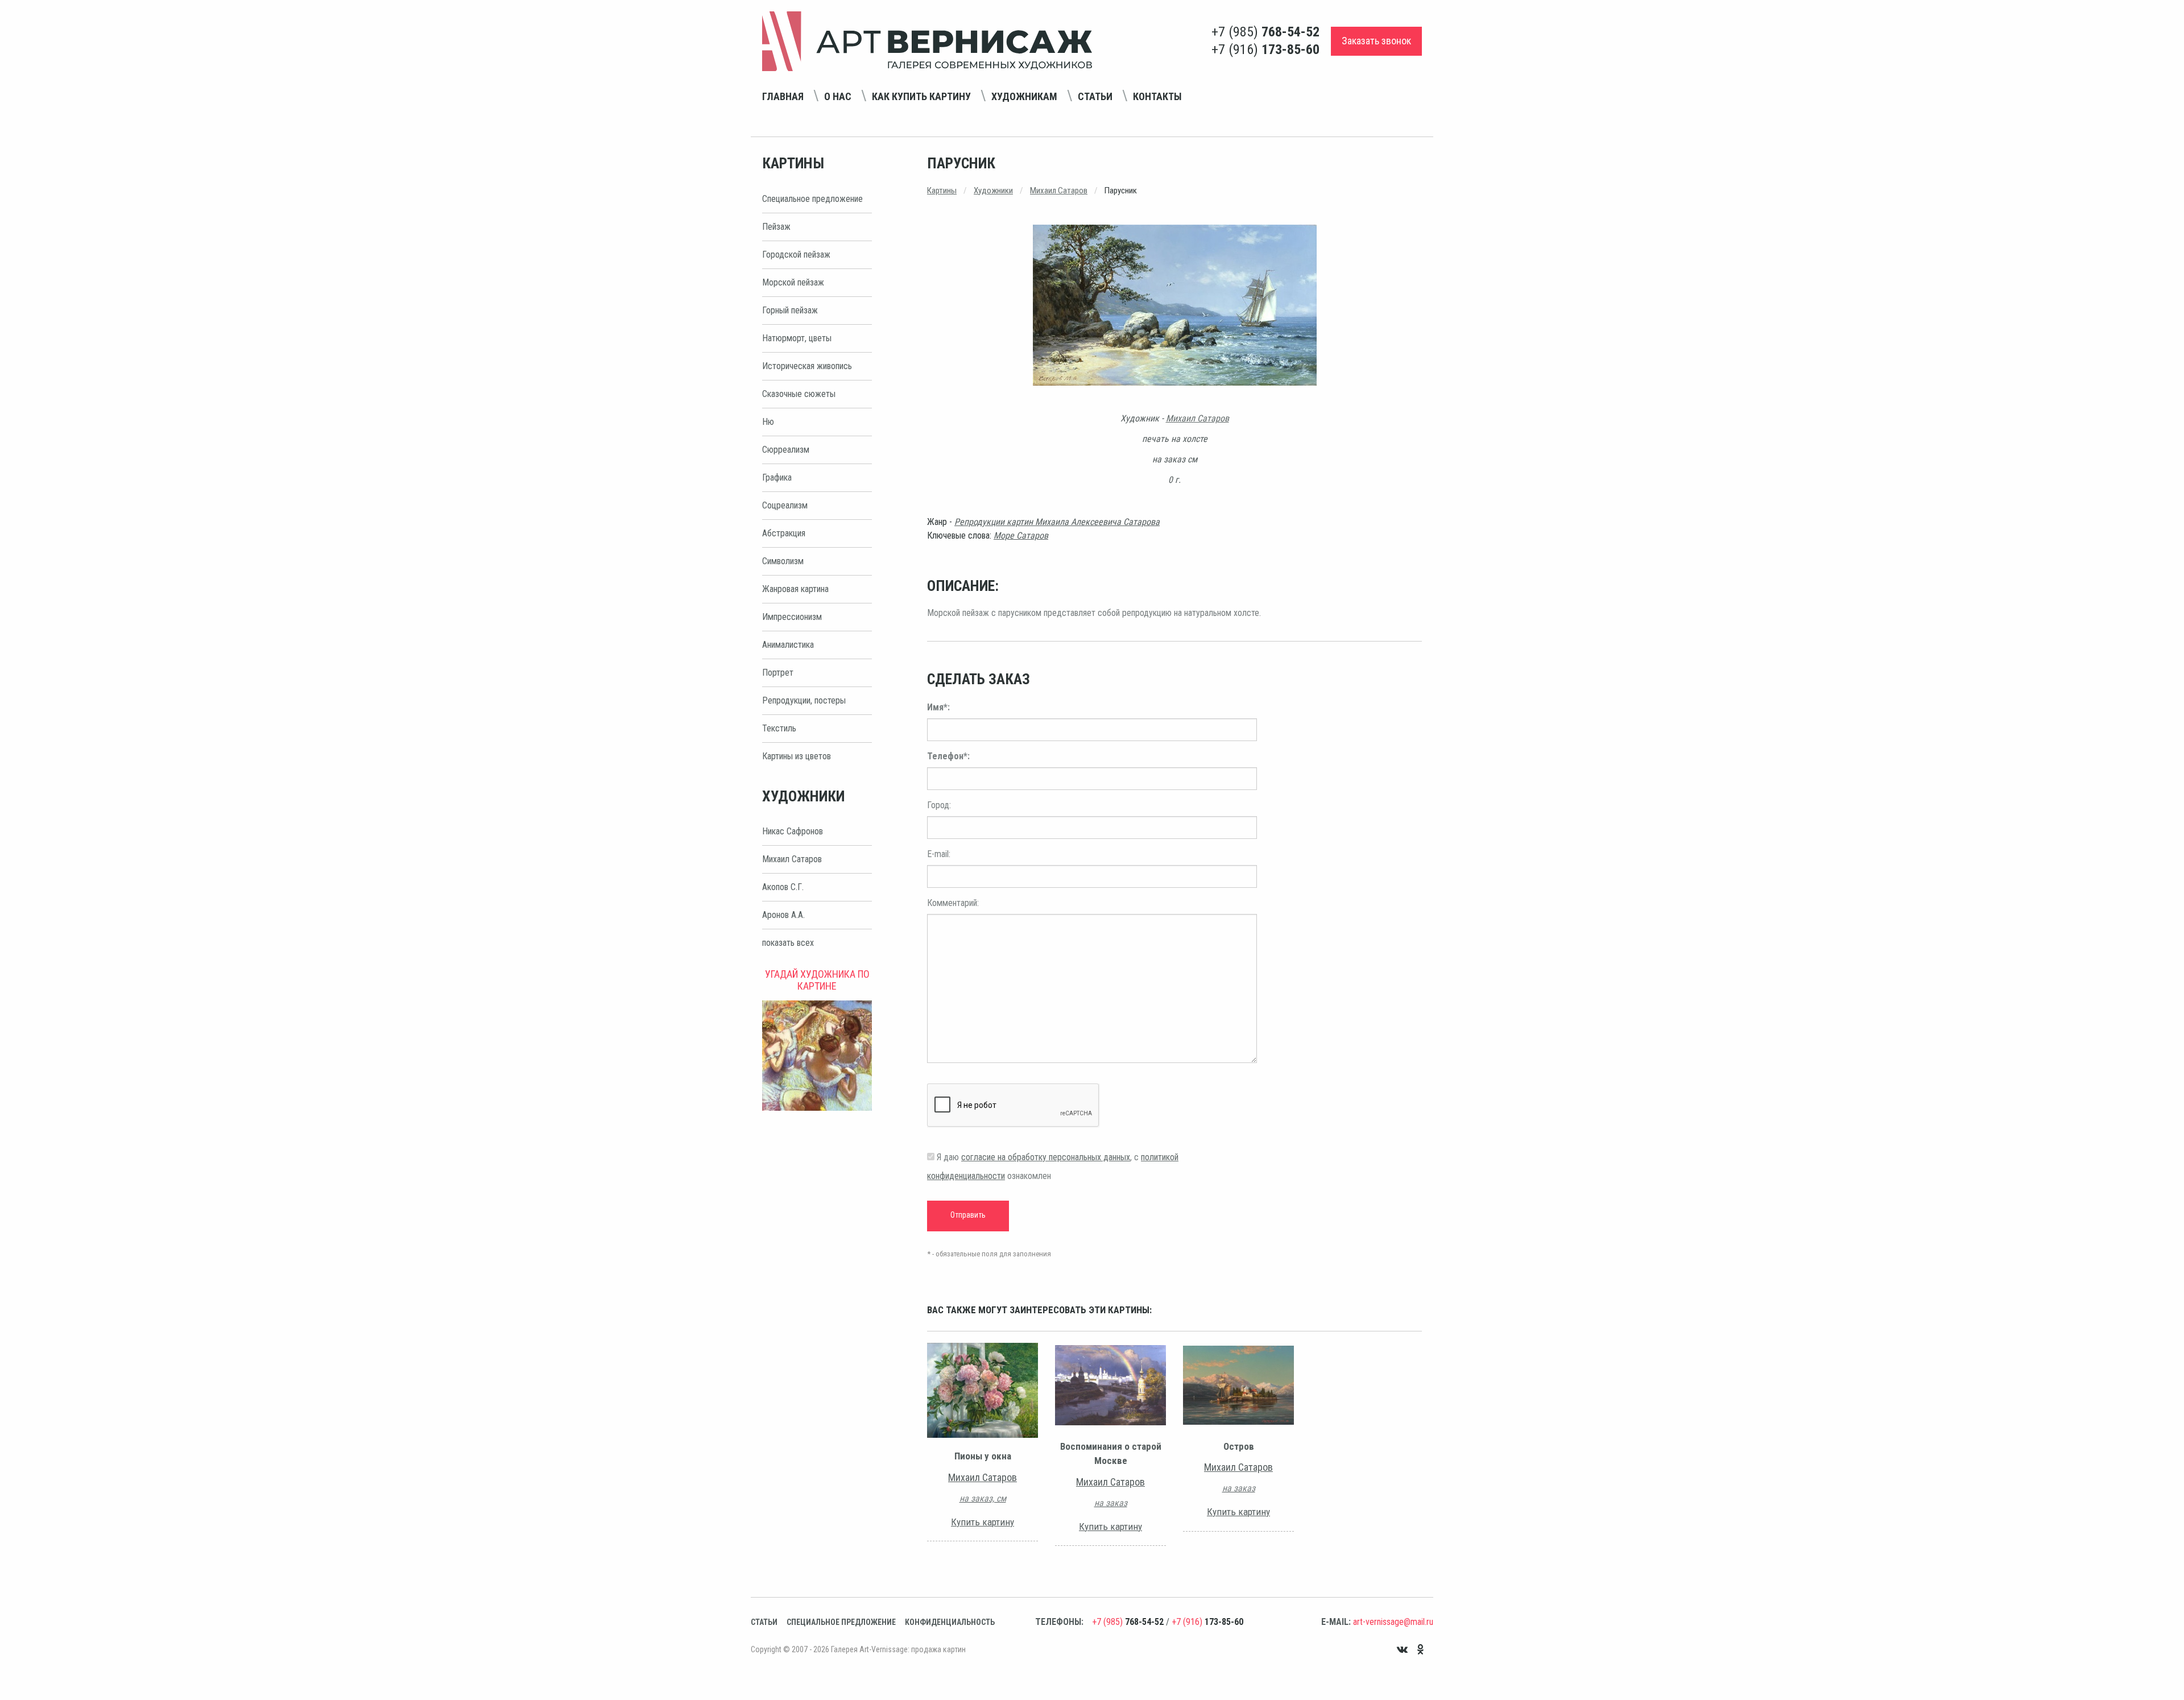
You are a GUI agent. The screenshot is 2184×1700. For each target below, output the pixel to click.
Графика (777, 477)
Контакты (1157, 96)
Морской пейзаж (793, 282)
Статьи (1095, 96)
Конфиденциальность (950, 1622)
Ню (768, 422)
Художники (993, 191)
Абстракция (784, 533)
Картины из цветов (797, 756)
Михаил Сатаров (792, 859)
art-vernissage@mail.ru (1393, 1622)
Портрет (778, 673)
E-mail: (939, 854)
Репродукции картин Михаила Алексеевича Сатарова (1057, 522)
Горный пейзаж (790, 310)
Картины (942, 191)
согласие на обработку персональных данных (1046, 1157)
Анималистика (788, 645)
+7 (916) (1265, 49)
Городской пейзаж (796, 255)
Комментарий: (953, 903)
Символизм (783, 561)
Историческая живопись (807, 366)
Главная (783, 96)
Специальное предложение (812, 199)
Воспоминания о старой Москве (1111, 1454)
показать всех (788, 943)
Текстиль (779, 728)
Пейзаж (776, 227)
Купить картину (983, 1522)
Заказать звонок (1376, 41)
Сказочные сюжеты (799, 394)
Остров (1239, 1446)
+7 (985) (1265, 32)
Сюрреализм (786, 450)
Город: (939, 805)
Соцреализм (785, 505)
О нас (838, 96)
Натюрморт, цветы (797, 338)
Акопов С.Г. (783, 887)
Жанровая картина (795, 589)
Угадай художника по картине (817, 980)
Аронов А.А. (783, 915)
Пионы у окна (983, 1456)
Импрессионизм (792, 617)
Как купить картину (921, 96)
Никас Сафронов (793, 831)
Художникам (1024, 96)
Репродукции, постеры (804, 700)
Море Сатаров (1021, 535)
